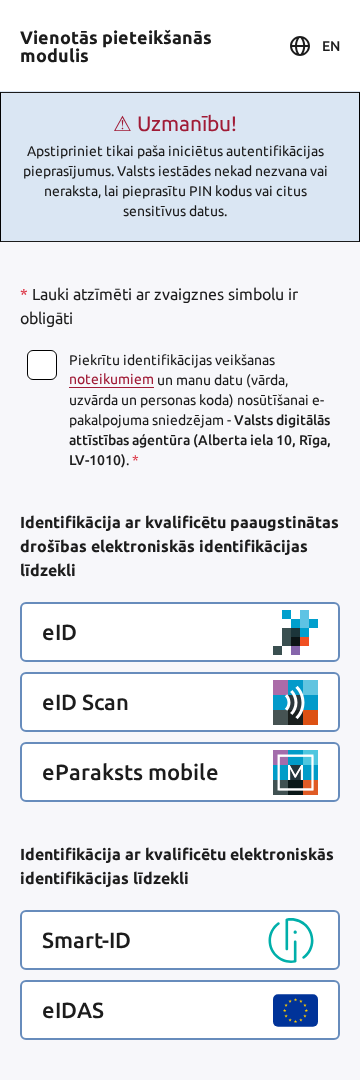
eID (59, 632)
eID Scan (85, 702)
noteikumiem (111, 379)
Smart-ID (86, 940)
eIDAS (73, 1010)
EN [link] (331, 46)
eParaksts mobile (130, 772)
